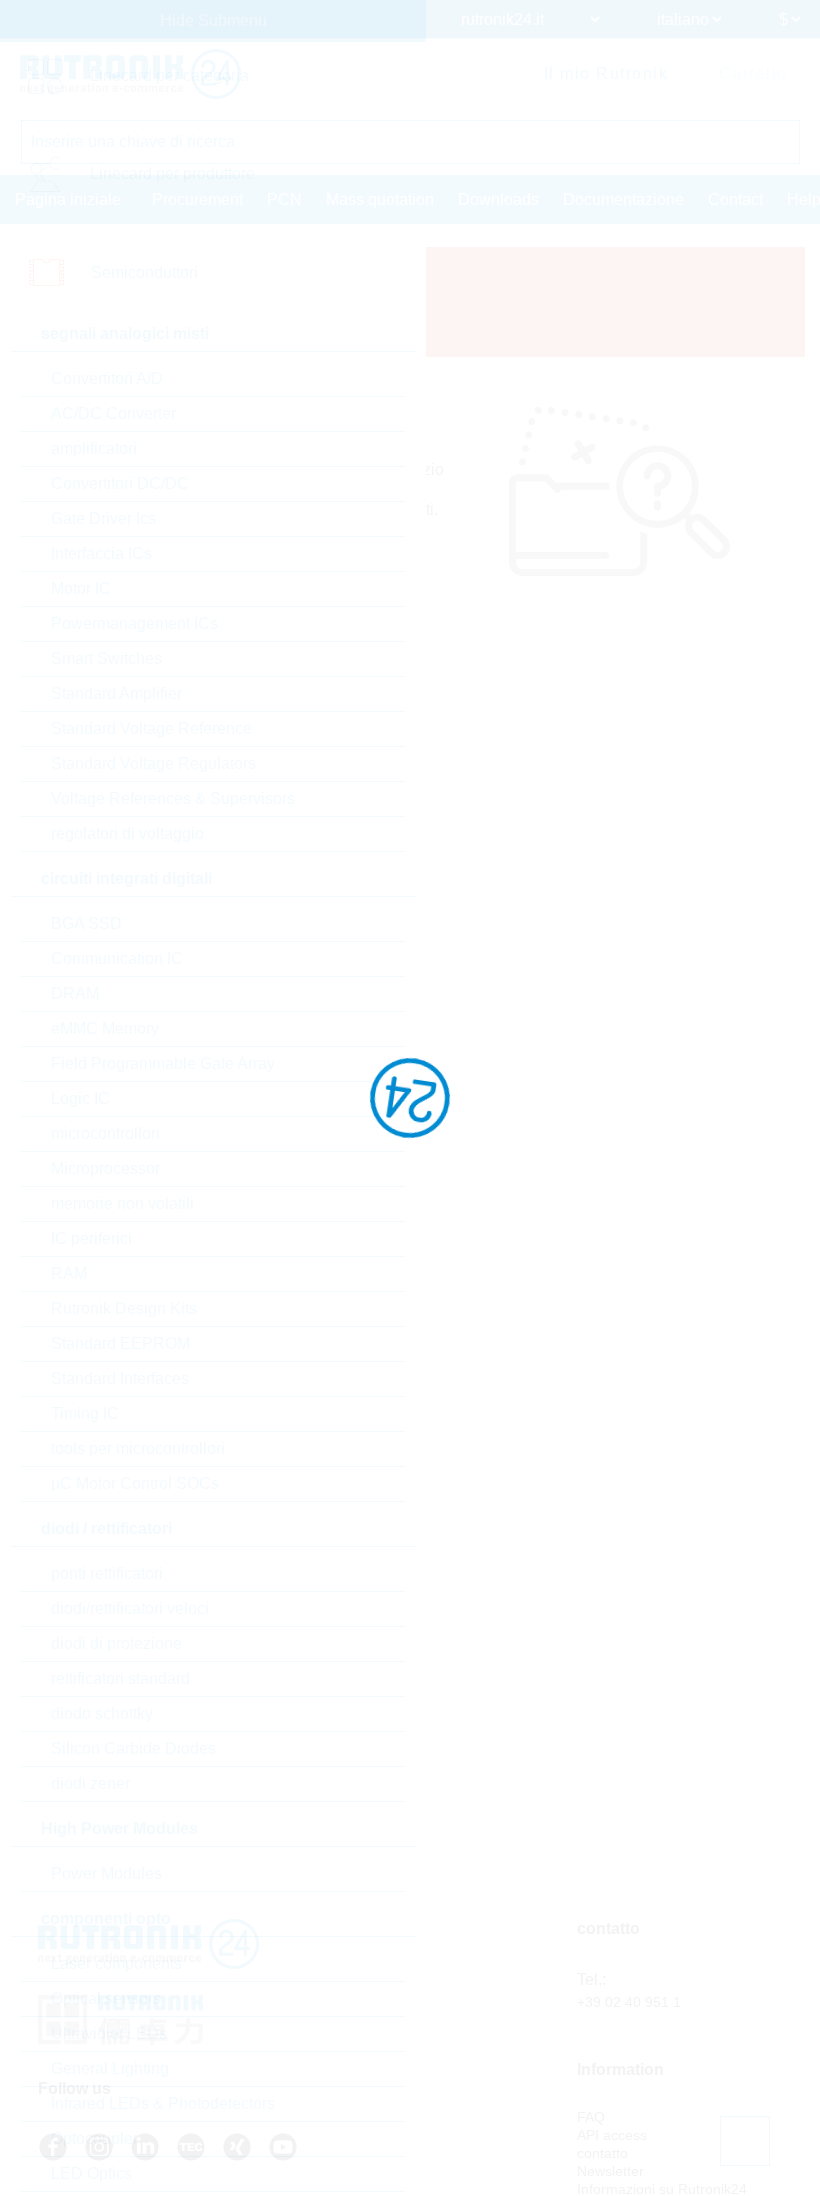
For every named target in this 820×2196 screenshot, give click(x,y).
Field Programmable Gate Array (163, 1063)
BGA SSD (86, 923)
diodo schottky (102, 1713)
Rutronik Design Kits (124, 1308)
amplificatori (94, 448)
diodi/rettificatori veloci (130, 1608)
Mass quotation (380, 199)
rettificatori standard (120, 1678)
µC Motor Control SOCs (135, 1483)
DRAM (75, 993)
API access (612, 2135)
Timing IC (85, 1413)
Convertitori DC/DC (120, 483)
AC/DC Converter (113, 413)
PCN (284, 199)
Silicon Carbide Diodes (133, 1748)
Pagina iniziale (68, 199)
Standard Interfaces (120, 1378)
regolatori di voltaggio (127, 833)
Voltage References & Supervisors (173, 798)
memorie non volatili (122, 1203)
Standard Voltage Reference (151, 728)
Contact (735, 199)
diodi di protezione (116, 1643)
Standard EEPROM (120, 1343)
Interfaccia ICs (101, 553)
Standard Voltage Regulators (153, 763)
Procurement (197, 199)
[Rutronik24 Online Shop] (130, 74)
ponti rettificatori (107, 1573)
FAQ (591, 2117)
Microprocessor (105, 1168)
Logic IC (80, 1098)
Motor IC (81, 588)
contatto (602, 2153)
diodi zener (90, 1783)
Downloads (498, 199)
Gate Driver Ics (103, 518)
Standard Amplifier (116, 693)
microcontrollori (105, 1133)
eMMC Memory (105, 1028)
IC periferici (91, 1238)
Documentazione (623, 199)
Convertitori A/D (107, 378)
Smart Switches (106, 658)
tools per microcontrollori (138, 1448)
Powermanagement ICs (134, 623)
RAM (69, 1273)
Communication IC (117, 958)
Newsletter (610, 2171)
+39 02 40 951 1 (629, 2002)
